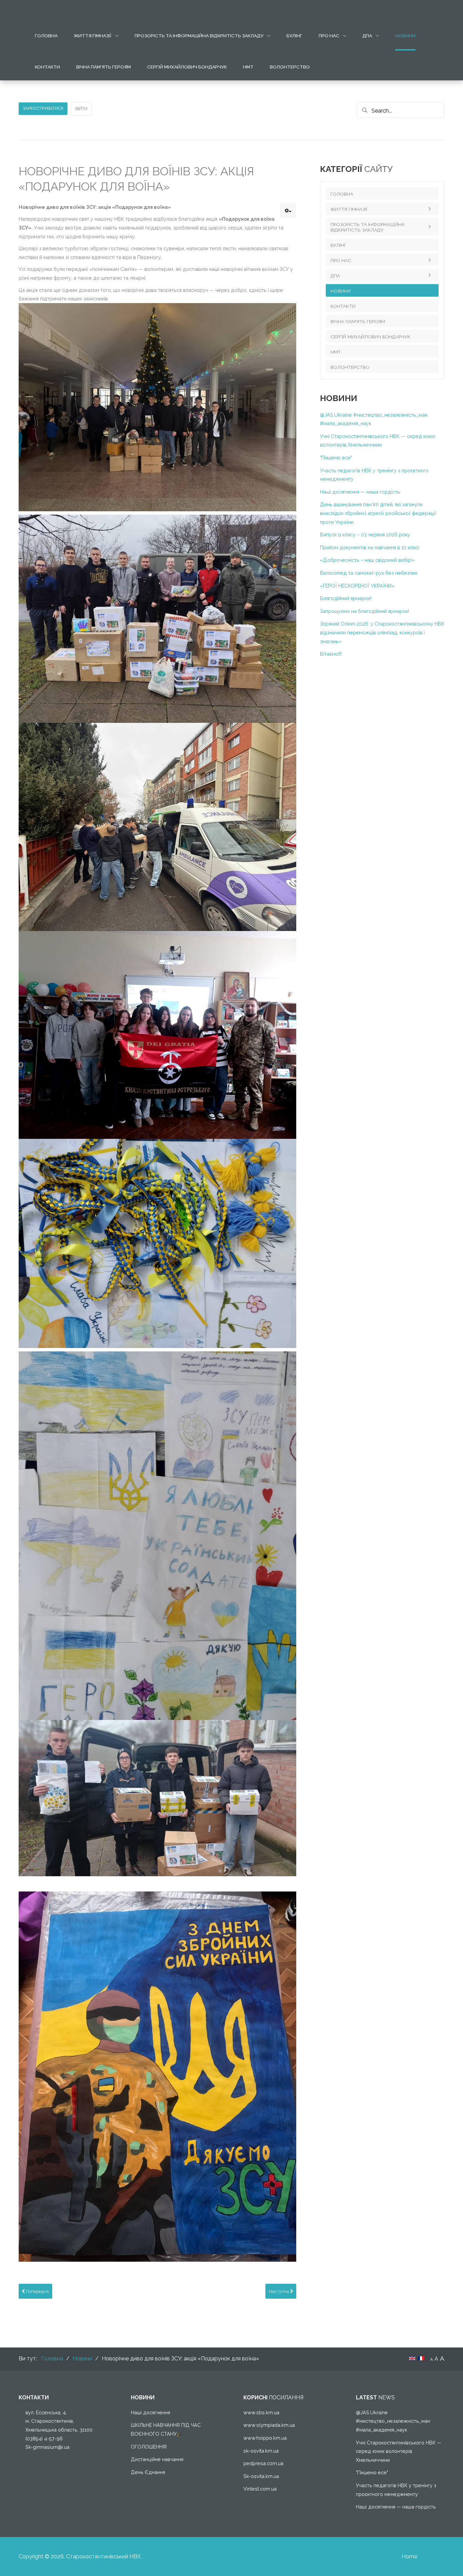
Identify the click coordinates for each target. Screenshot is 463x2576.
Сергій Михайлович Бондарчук (187, 67)
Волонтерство (290, 67)
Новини (405, 36)
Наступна (279, 2291)
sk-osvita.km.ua (261, 2451)
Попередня (37, 2291)
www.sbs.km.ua (261, 2412)
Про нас (329, 36)
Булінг (294, 36)
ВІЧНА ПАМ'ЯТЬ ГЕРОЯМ (104, 67)
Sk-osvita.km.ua (261, 2476)
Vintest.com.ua (260, 2489)
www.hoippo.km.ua (265, 2438)
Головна (46, 36)
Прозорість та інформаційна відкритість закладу (199, 36)
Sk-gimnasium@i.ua (47, 2447)
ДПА (367, 36)
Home (409, 2557)
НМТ (248, 67)
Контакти (47, 67)
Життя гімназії (93, 36)
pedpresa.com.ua (263, 2463)
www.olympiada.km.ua (269, 2425)
